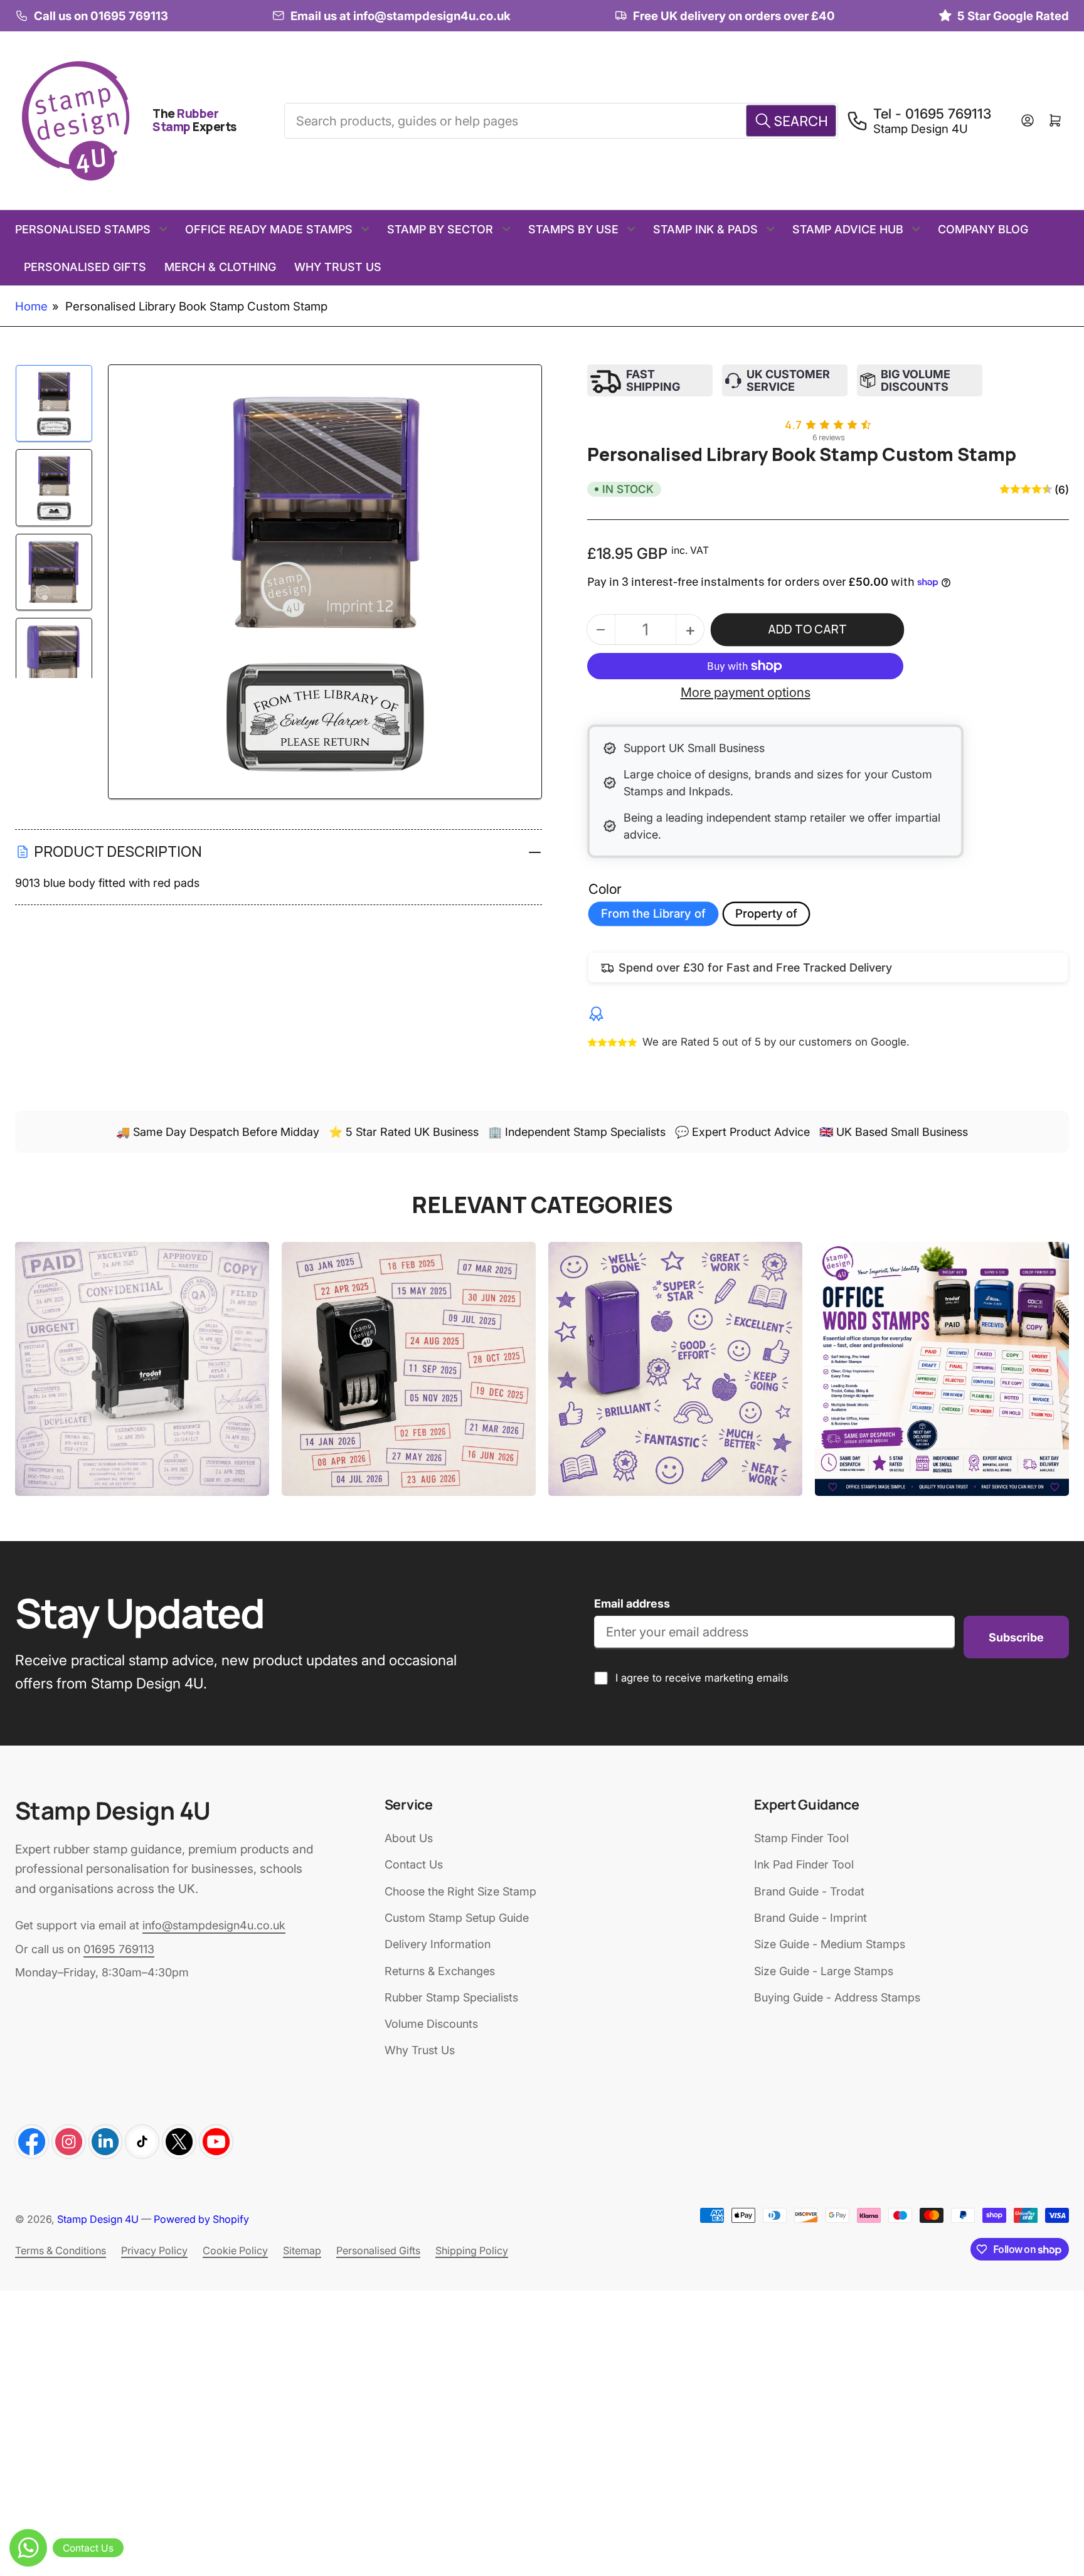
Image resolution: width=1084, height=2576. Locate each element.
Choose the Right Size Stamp (460, 1891)
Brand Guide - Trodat (809, 1891)
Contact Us (414, 1864)
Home (31, 306)
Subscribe (1016, 1637)
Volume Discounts (431, 2024)
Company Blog (983, 229)
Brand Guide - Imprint (810, 1918)
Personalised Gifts (85, 267)
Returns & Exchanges (440, 1971)
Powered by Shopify (201, 2219)
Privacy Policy (154, 2250)
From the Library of (653, 914)
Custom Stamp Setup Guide (457, 1918)
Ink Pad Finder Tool (804, 1864)
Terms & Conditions (61, 2250)
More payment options (746, 692)
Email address (632, 1603)
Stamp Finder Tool (801, 1838)
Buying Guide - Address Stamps (837, 1997)
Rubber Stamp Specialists (451, 1997)
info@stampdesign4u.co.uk (214, 1925)
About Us (409, 1838)
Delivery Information (438, 1944)
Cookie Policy (235, 2250)
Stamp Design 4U (98, 2219)
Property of (766, 914)
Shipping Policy (472, 2250)
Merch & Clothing (220, 267)
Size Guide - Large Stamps (824, 1971)
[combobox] (561, 120)
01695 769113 (119, 1949)
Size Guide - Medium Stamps (830, 1944)
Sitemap (302, 2250)
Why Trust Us (338, 267)
